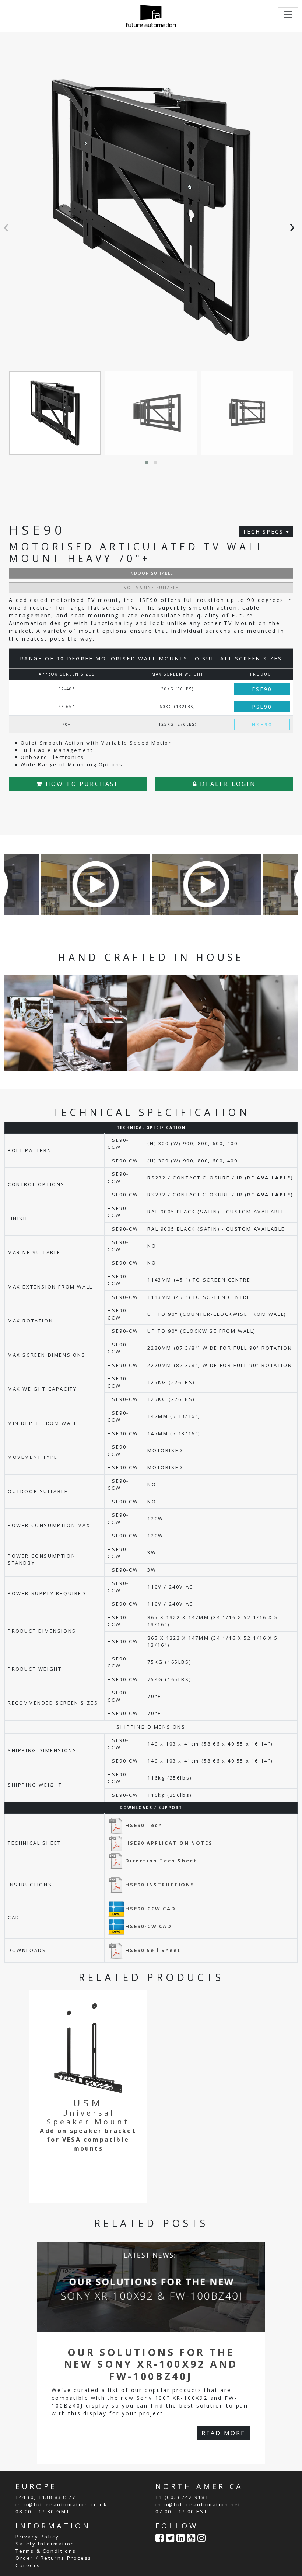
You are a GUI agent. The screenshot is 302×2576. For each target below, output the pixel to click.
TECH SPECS (264, 532)
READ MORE (224, 2433)
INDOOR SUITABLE (151, 573)
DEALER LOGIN (227, 784)
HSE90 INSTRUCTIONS (160, 1885)
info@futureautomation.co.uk (61, 2504)
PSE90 (262, 707)
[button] (147, 463)
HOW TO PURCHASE (81, 784)
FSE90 (262, 689)
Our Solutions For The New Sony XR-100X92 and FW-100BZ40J (151, 2364)
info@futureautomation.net (198, 2504)
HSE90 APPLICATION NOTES (169, 1843)
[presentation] (8, 226)
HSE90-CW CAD (148, 1926)
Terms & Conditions (46, 2551)
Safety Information (45, 2544)
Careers (28, 2565)
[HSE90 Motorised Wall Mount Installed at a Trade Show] (96, 884)
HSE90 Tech (144, 1825)
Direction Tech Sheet (161, 1861)
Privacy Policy (37, 2537)
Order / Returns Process (54, 2558)
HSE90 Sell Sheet (153, 1950)
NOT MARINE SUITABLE (151, 588)
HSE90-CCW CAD (150, 1909)
